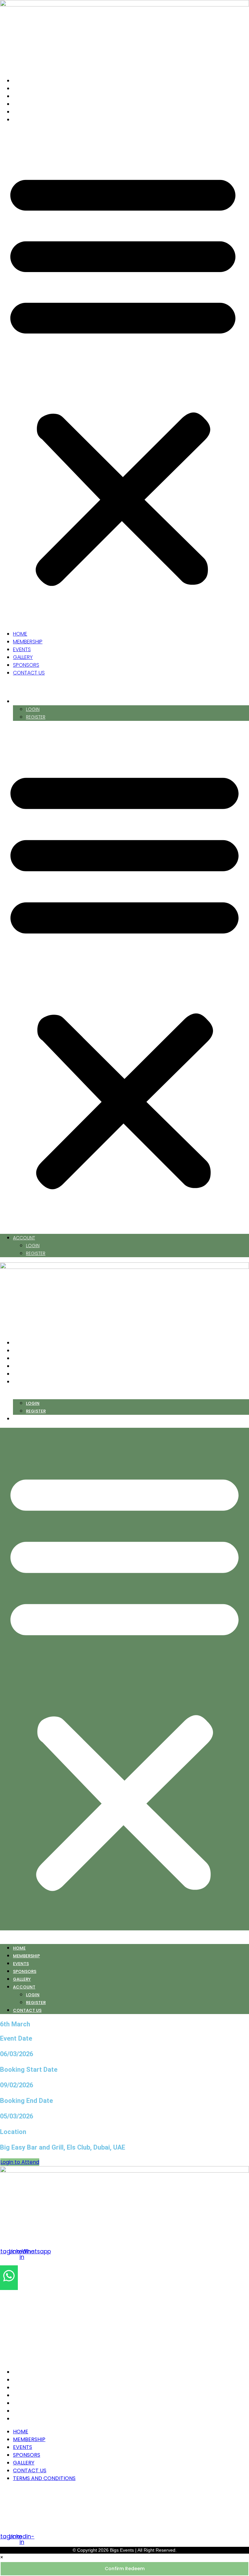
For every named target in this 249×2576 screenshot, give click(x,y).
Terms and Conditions (45, 2419)
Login (33, 709)
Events (28, 96)
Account (27, 701)
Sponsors (33, 112)
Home (27, 81)
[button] (123, 377)
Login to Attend (20, 2162)
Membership (34, 88)
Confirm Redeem (125, 2569)
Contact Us (35, 119)
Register (36, 717)
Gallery (29, 104)
